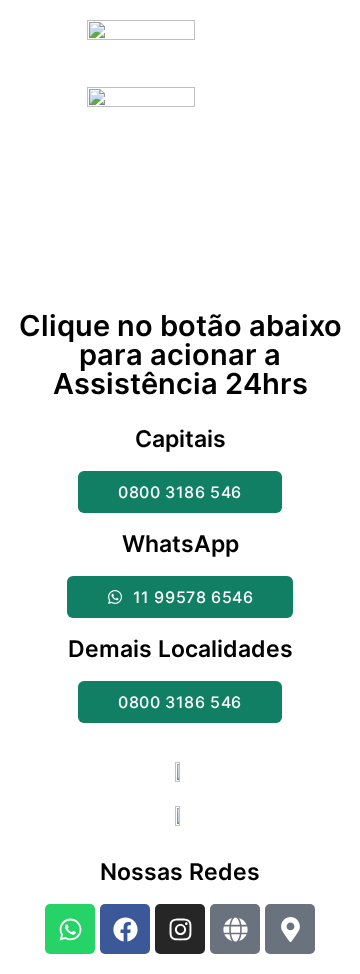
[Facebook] (125, 929)
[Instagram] (180, 929)
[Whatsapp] (70, 929)
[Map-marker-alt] (290, 929)
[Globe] (235, 929)
